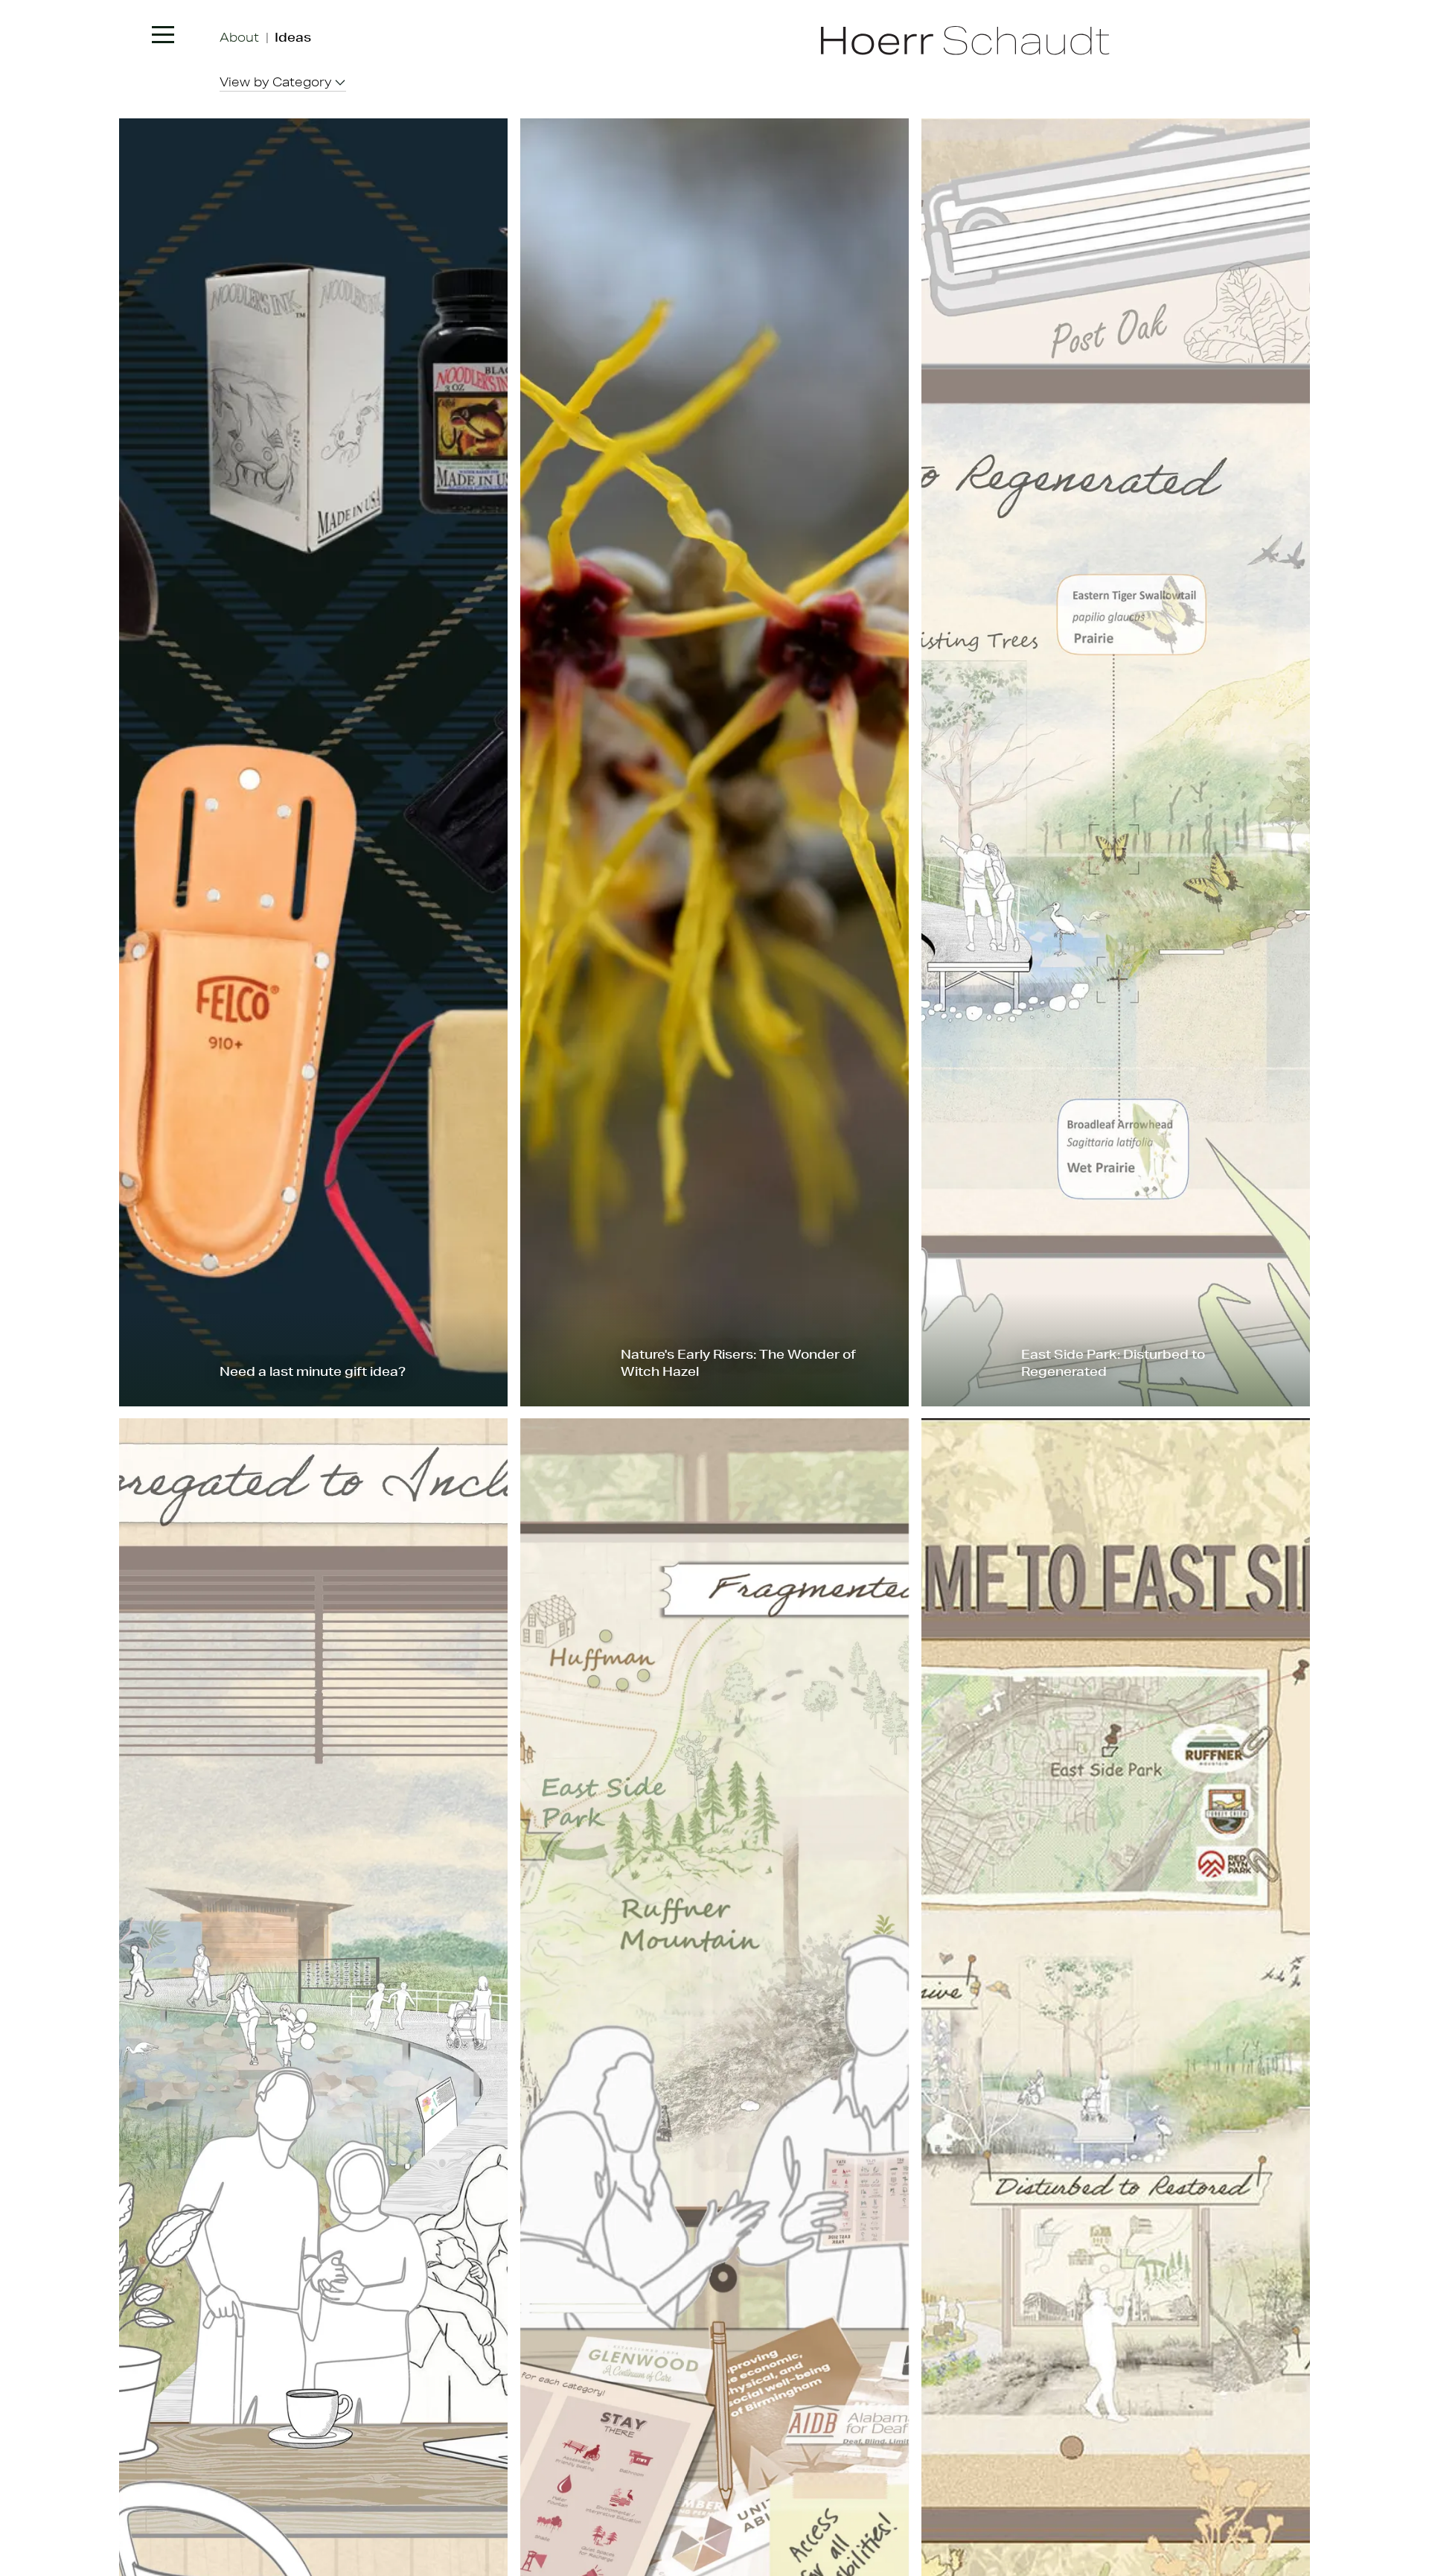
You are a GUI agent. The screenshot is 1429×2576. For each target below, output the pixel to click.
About (239, 37)
